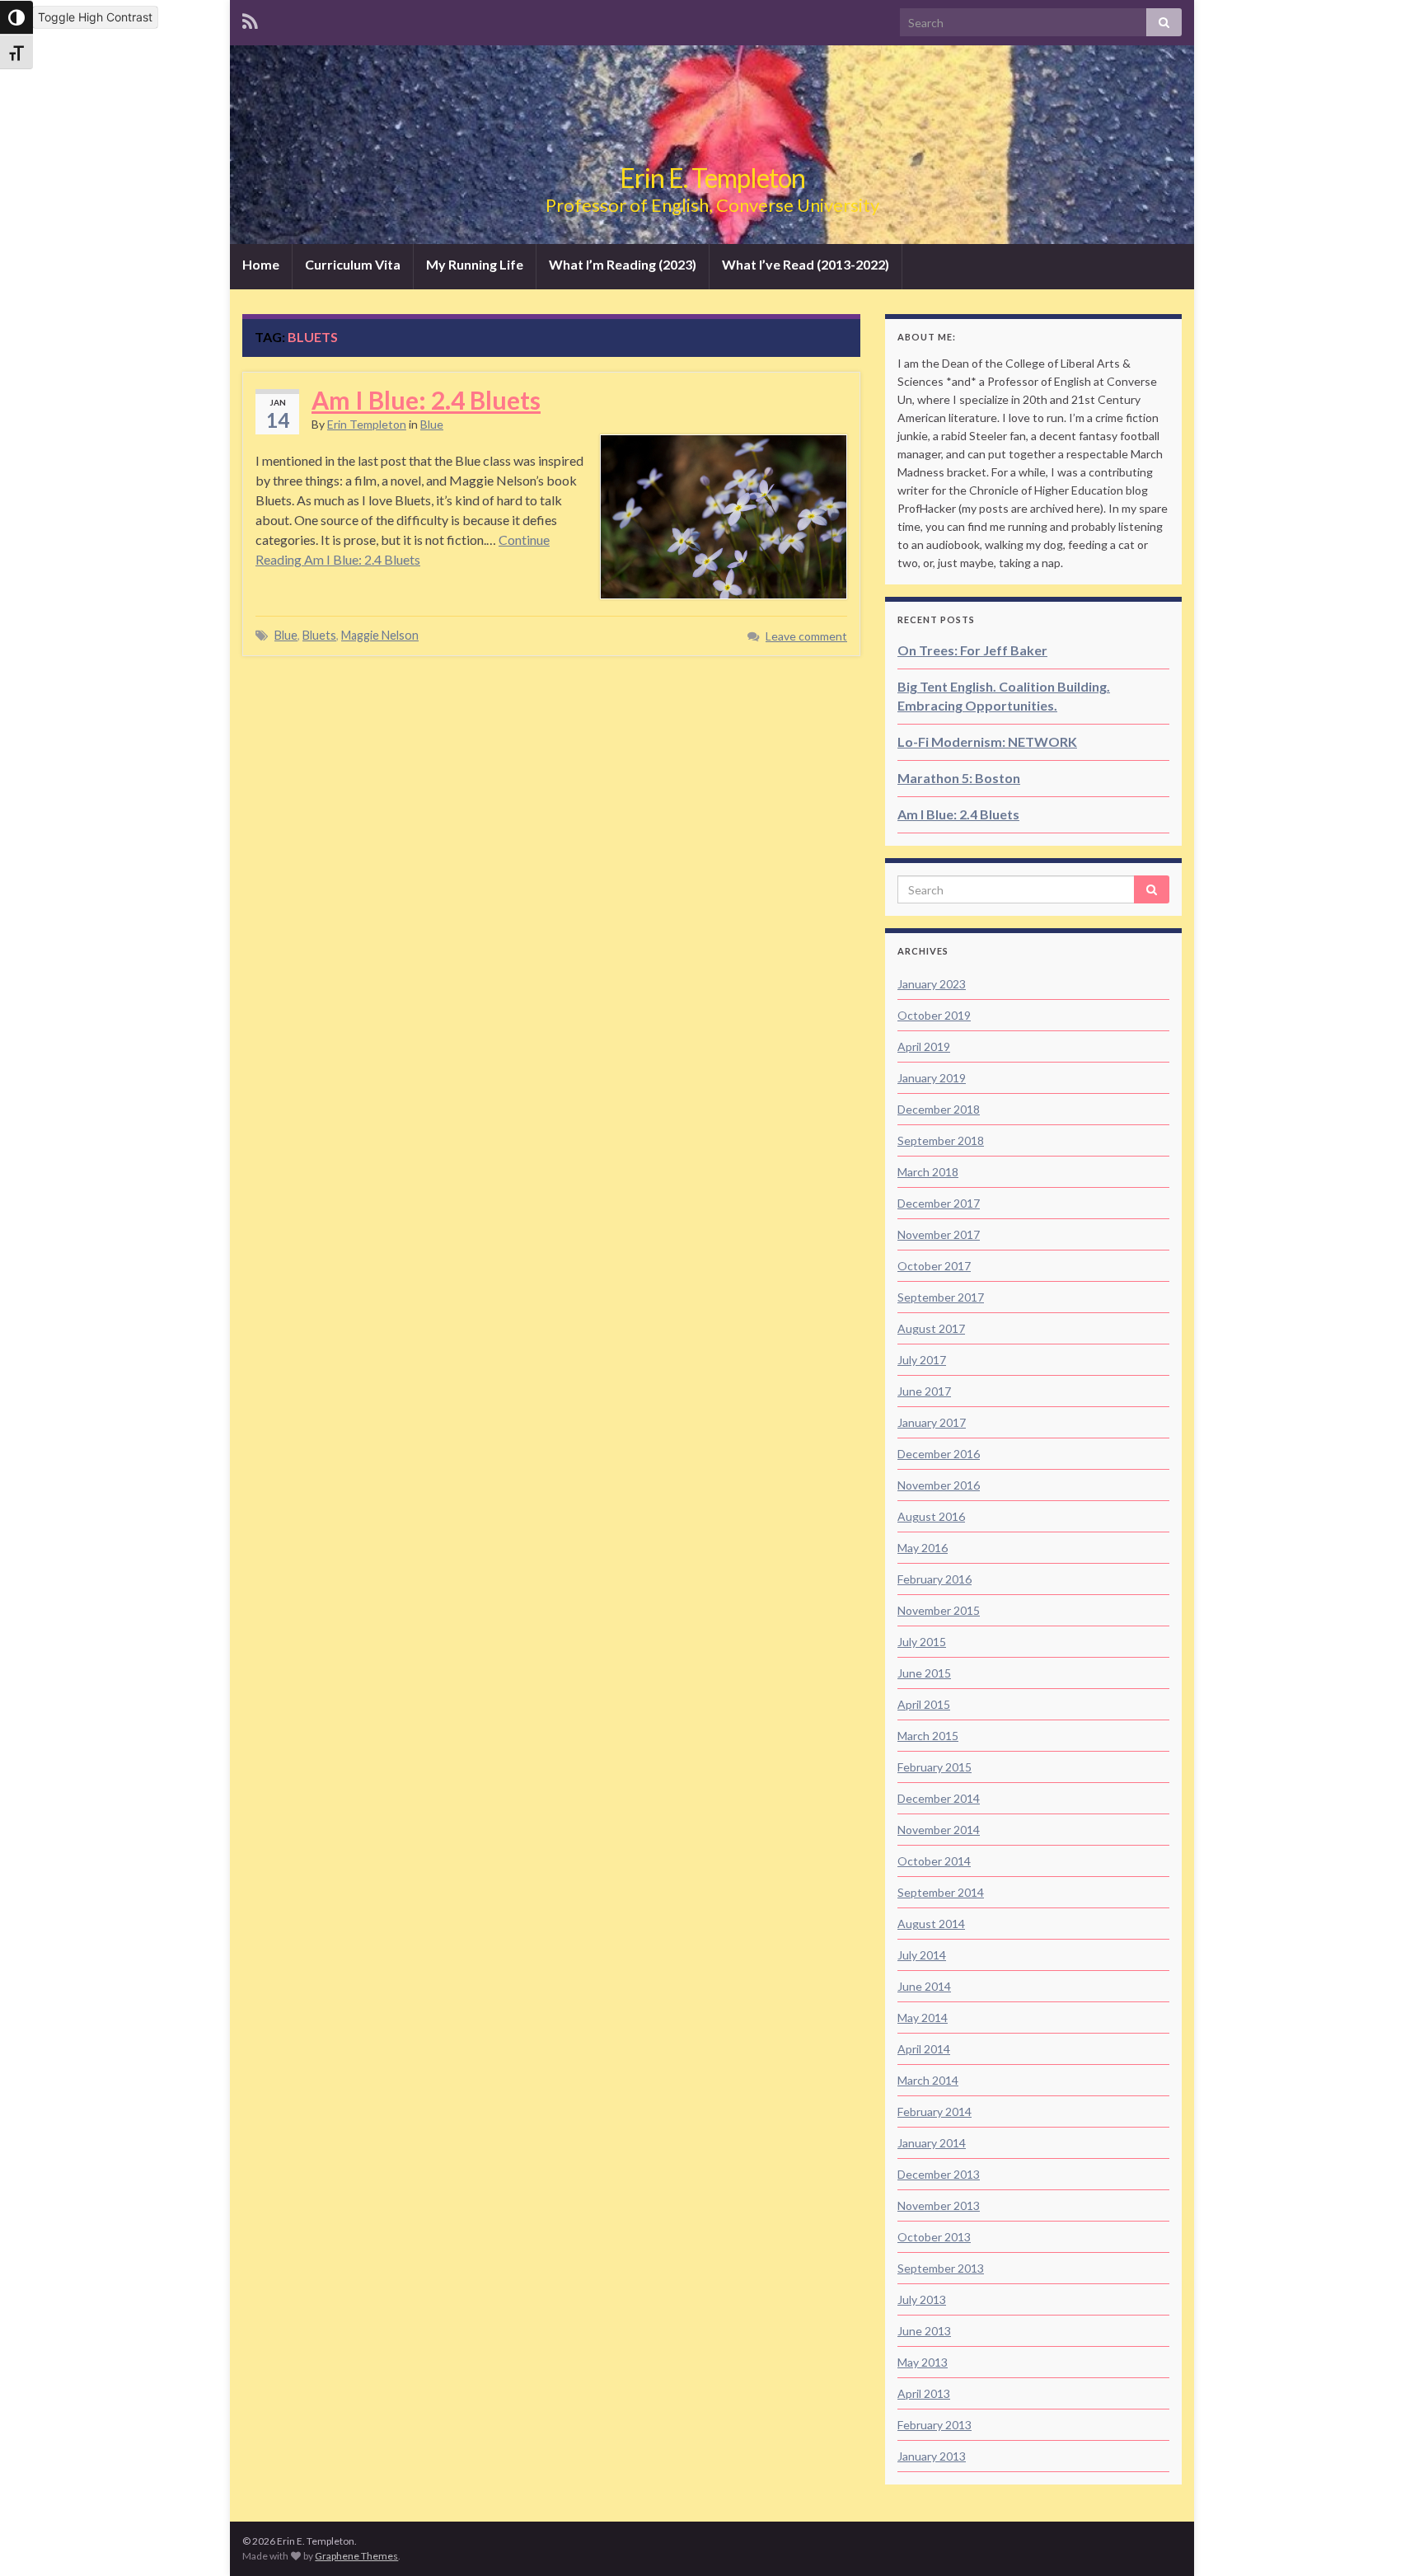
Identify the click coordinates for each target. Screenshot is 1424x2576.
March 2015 (928, 1736)
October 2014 (934, 1861)
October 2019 (934, 1015)
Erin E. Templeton (712, 178)
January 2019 (932, 1078)
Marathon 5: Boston (959, 778)
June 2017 (924, 1391)
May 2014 (923, 2018)
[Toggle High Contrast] (16, 17)
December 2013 (939, 2174)
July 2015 (922, 1642)
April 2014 (924, 2049)
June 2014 (924, 1986)
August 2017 (931, 1328)
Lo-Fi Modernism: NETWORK (987, 741)
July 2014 (922, 1955)
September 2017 (941, 1297)
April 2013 (924, 2393)
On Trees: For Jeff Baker (972, 650)
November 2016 (939, 1485)
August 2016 (931, 1516)
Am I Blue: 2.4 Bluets (426, 400)
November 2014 (939, 1830)
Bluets (319, 635)
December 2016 (939, 1454)
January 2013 (932, 2456)
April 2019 (924, 1046)
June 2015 (924, 1673)
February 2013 (934, 2425)
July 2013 (922, 2299)
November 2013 (939, 2205)
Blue (432, 424)
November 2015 (939, 1610)
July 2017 (922, 1360)
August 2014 (931, 1924)
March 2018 (928, 1172)
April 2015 (924, 1704)
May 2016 (923, 1548)
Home (261, 264)
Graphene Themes (356, 2556)
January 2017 (932, 1422)
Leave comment (806, 636)
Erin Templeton (367, 424)
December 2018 (939, 1109)
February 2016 (934, 1579)
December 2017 (939, 1203)
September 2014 (941, 1892)
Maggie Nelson (380, 635)
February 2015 (934, 1767)
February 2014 (934, 2111)
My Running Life (475, 264)
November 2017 (939, 1234)
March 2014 (928, 2080)
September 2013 (941, 2268)
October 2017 (934, 1266)
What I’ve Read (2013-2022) (806, 264)
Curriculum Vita (353, 264)
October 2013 (934, 2237)
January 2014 (932, 2143)
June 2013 (924, 2331)
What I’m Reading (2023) (623, 264)
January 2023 (932, 984)
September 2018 (941, 1140)
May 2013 (923, 2362)
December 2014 (939, 1798)
